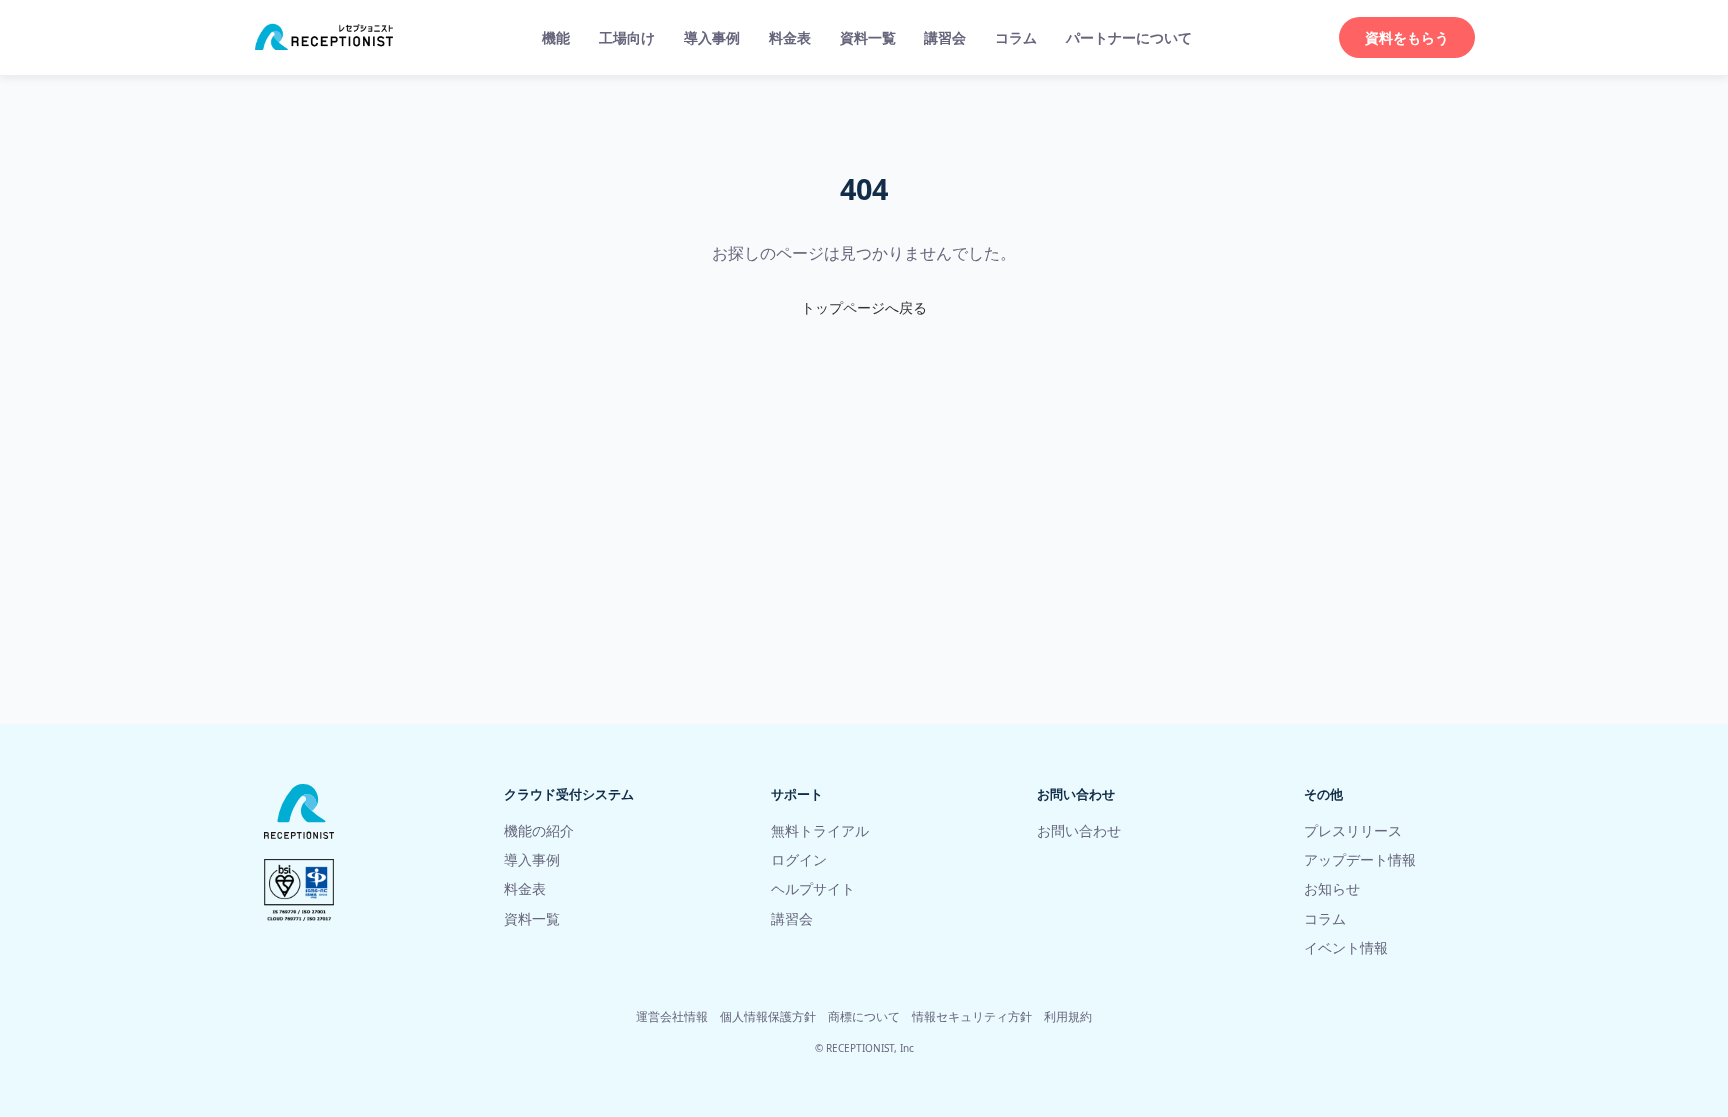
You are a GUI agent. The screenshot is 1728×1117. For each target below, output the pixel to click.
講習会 (945, 37)
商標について (864, 1016)
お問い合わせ (1079, 830)
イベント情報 (1346, 947)
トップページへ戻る (864, 307)
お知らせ (1332, 888)
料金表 (790, 37)
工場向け (627, 37)
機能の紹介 (539, 830)
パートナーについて (1129, 37)
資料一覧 (868, 37)
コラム (1016, 37)
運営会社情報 (672, 1016)
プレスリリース (1353, 830)
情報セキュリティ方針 (972, 1016)
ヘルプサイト (813, 888)
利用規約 (1068, 1016)
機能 (556, 37)
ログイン (799, 859)
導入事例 (712, 37)
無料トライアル (820, 830)
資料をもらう (1407, 37)
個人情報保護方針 (768, 1016)
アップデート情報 (1360, 859)
